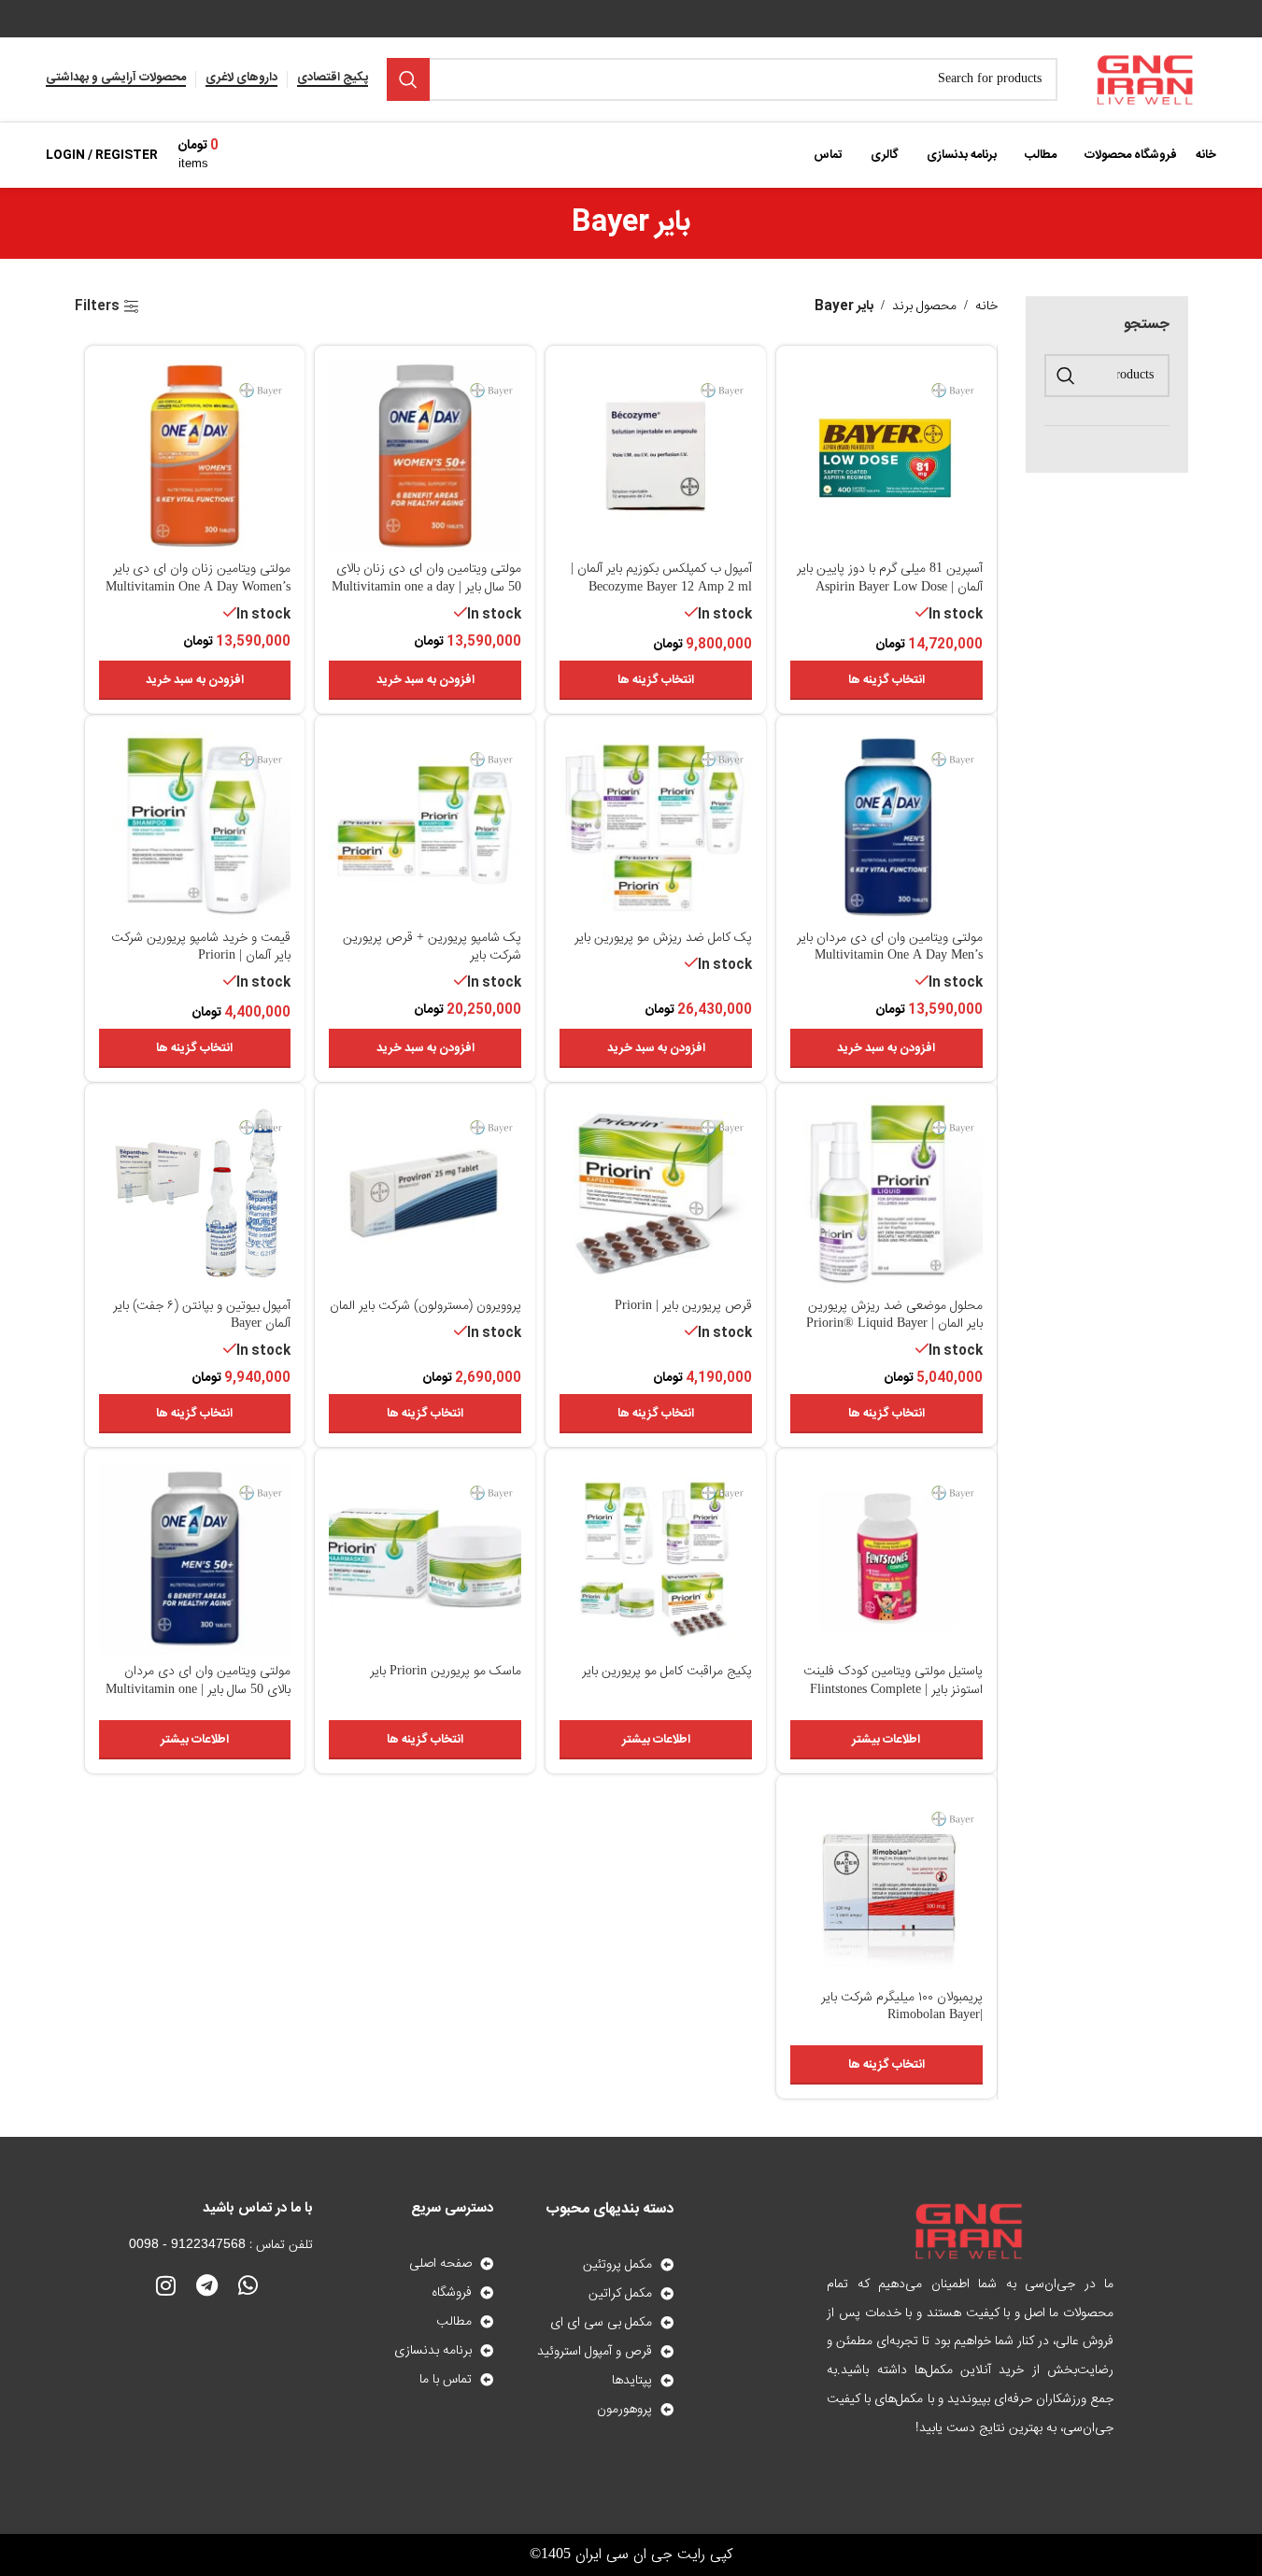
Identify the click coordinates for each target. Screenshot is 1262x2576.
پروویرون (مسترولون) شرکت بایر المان (425, 1306)
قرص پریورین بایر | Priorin (683, 1306)
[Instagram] (166, 2285)
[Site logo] (1146, 80)
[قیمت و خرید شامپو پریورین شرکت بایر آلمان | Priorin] (195, 825)
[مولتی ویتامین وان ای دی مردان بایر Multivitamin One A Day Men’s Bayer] (886, 825)
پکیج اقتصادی (333, 79)
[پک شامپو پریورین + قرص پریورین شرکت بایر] (425, 825)
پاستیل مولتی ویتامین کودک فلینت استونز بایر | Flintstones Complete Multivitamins (893, 1690)
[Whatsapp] (248, 2285)
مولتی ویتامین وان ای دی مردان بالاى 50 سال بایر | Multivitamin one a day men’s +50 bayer (198, 1690)
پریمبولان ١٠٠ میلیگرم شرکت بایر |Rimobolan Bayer (902, 2007)
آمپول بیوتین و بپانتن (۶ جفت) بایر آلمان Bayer (202, 1316)
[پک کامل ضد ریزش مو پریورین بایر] (656, 825)
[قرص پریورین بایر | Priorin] (656, 1193)
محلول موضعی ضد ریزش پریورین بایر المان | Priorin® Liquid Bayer (894, 1316)
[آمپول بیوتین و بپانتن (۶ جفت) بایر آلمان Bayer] (195, 1193)
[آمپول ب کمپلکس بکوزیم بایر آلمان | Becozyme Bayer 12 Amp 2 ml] (656, 456)
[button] (425, 680)
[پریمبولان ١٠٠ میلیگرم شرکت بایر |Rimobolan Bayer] (886, 1885)
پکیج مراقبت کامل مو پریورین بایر (667, 1672)
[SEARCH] (408, 79)
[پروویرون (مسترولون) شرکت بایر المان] (425, 1193)
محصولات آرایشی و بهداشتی (116, 79)
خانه (986, 306)
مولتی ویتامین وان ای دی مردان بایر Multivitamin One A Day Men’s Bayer (890, 956)
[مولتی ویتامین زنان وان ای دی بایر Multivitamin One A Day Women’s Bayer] (195, 456)
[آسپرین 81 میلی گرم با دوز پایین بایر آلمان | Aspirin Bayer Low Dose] (886, 456)
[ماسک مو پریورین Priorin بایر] (425, 1558)
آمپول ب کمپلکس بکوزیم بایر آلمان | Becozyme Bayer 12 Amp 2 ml (661, 578)
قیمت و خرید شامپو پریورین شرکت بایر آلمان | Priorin (201, 947)
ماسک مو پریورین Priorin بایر (446, 1672)
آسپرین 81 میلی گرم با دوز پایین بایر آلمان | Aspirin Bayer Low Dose (890, 578)
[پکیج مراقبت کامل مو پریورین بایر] (656, 1558)
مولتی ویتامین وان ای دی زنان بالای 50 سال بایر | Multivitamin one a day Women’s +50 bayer (426, 587)
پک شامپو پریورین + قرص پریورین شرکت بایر (432, 947)
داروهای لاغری (241, 79)
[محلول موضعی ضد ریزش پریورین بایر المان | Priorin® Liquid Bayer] (886, 1193)
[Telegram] (207, 2285)
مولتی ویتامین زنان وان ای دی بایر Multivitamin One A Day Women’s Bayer (198, 587)
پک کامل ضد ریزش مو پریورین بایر (663, 938)
